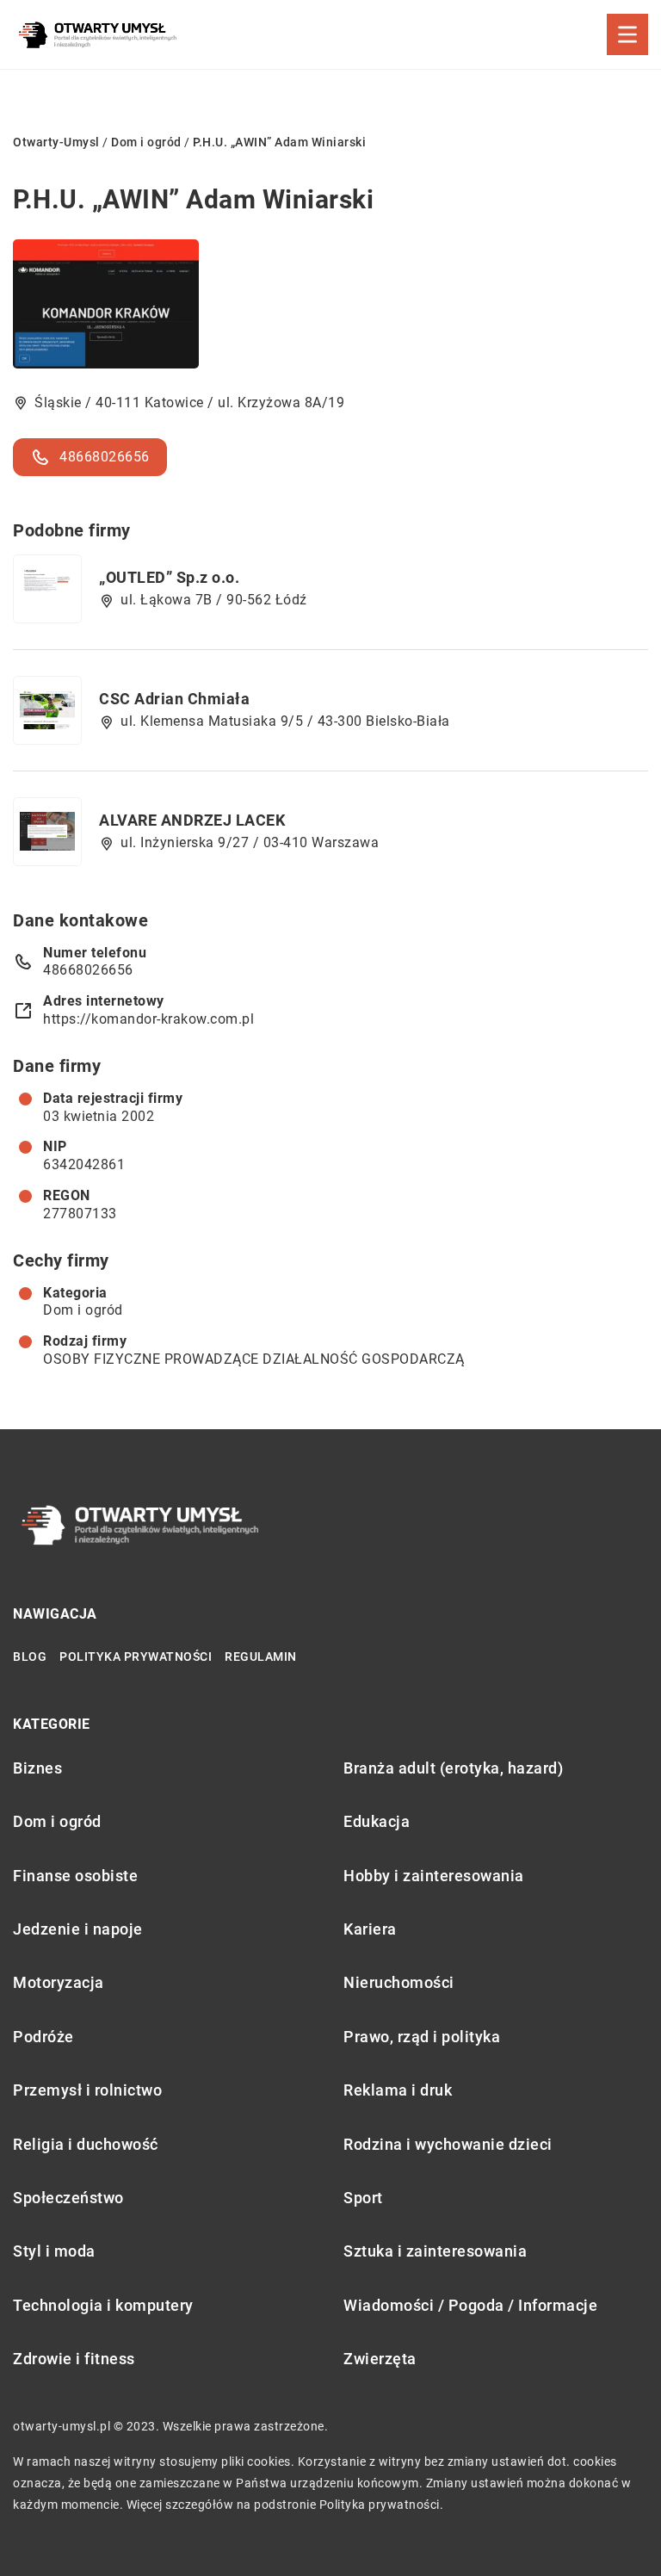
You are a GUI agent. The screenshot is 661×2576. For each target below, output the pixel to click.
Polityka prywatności (136, 1656)
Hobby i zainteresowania (434, 1876)
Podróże (43, 2037)
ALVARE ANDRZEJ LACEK (192, 820)
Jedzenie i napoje (78, 1929)
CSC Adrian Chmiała (174, 699)
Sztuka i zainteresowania (435, 2251)
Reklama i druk (398, 2090)
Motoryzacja (59, 1982)
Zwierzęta (380, 2359)
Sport (363, 2198)
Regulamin (261, 1656)
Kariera (370, 1929)
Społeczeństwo (68, 2198)
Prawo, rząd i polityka (422, 2037)
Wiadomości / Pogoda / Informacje (470, 2305)
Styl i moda (54, 2251)
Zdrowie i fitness (74, 2359)
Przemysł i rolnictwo (87, 2090)
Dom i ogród (83, 1310)
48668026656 (105, 457)
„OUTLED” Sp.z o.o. (169, 577)
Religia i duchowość (86, 2144)
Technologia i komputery (103, 2305)
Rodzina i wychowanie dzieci (448, 2144)
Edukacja (377, 1821)
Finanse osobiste (75, 1876)
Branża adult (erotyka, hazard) (453, 1768)
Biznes (37, 1768)
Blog (30, 1656)
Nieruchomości (399, 1982)
